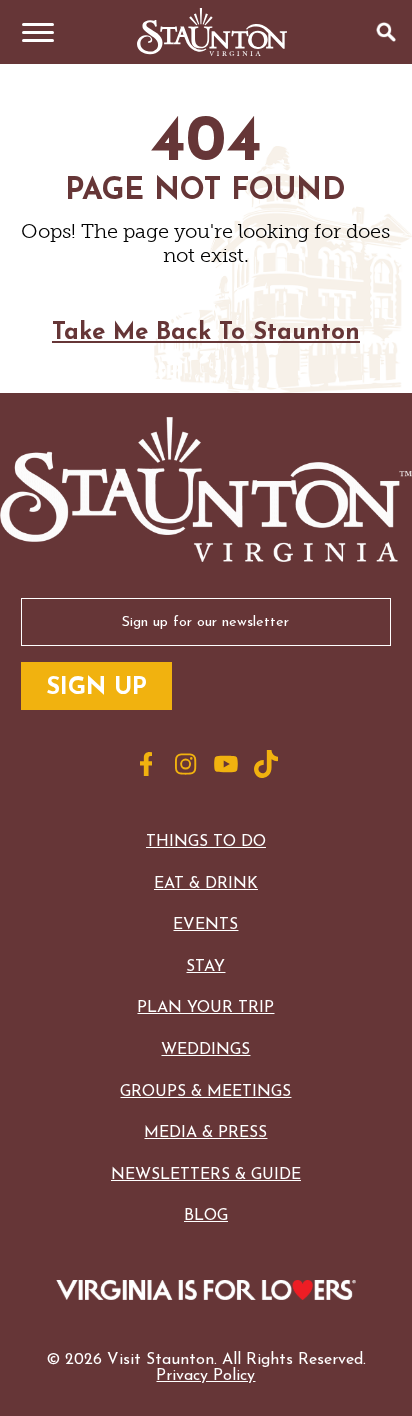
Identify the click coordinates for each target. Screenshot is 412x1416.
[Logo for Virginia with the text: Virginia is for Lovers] (206, 1292)
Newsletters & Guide (206, 1175)
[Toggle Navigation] (32, 32)
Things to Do (206, 842)
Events (205, 925)
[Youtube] (226, 764)
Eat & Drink (206, 884)
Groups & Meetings (205, 1092)
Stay (205, 967)
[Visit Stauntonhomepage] (206, 491)
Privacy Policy (205, 1376)
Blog (206, 1216)
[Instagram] (186, 764)
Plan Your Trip (205, 1008)
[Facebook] (146, 764)
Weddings (205, 1050)
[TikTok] (266, 764)
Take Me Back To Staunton (206, 333)
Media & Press (205, 1133)
